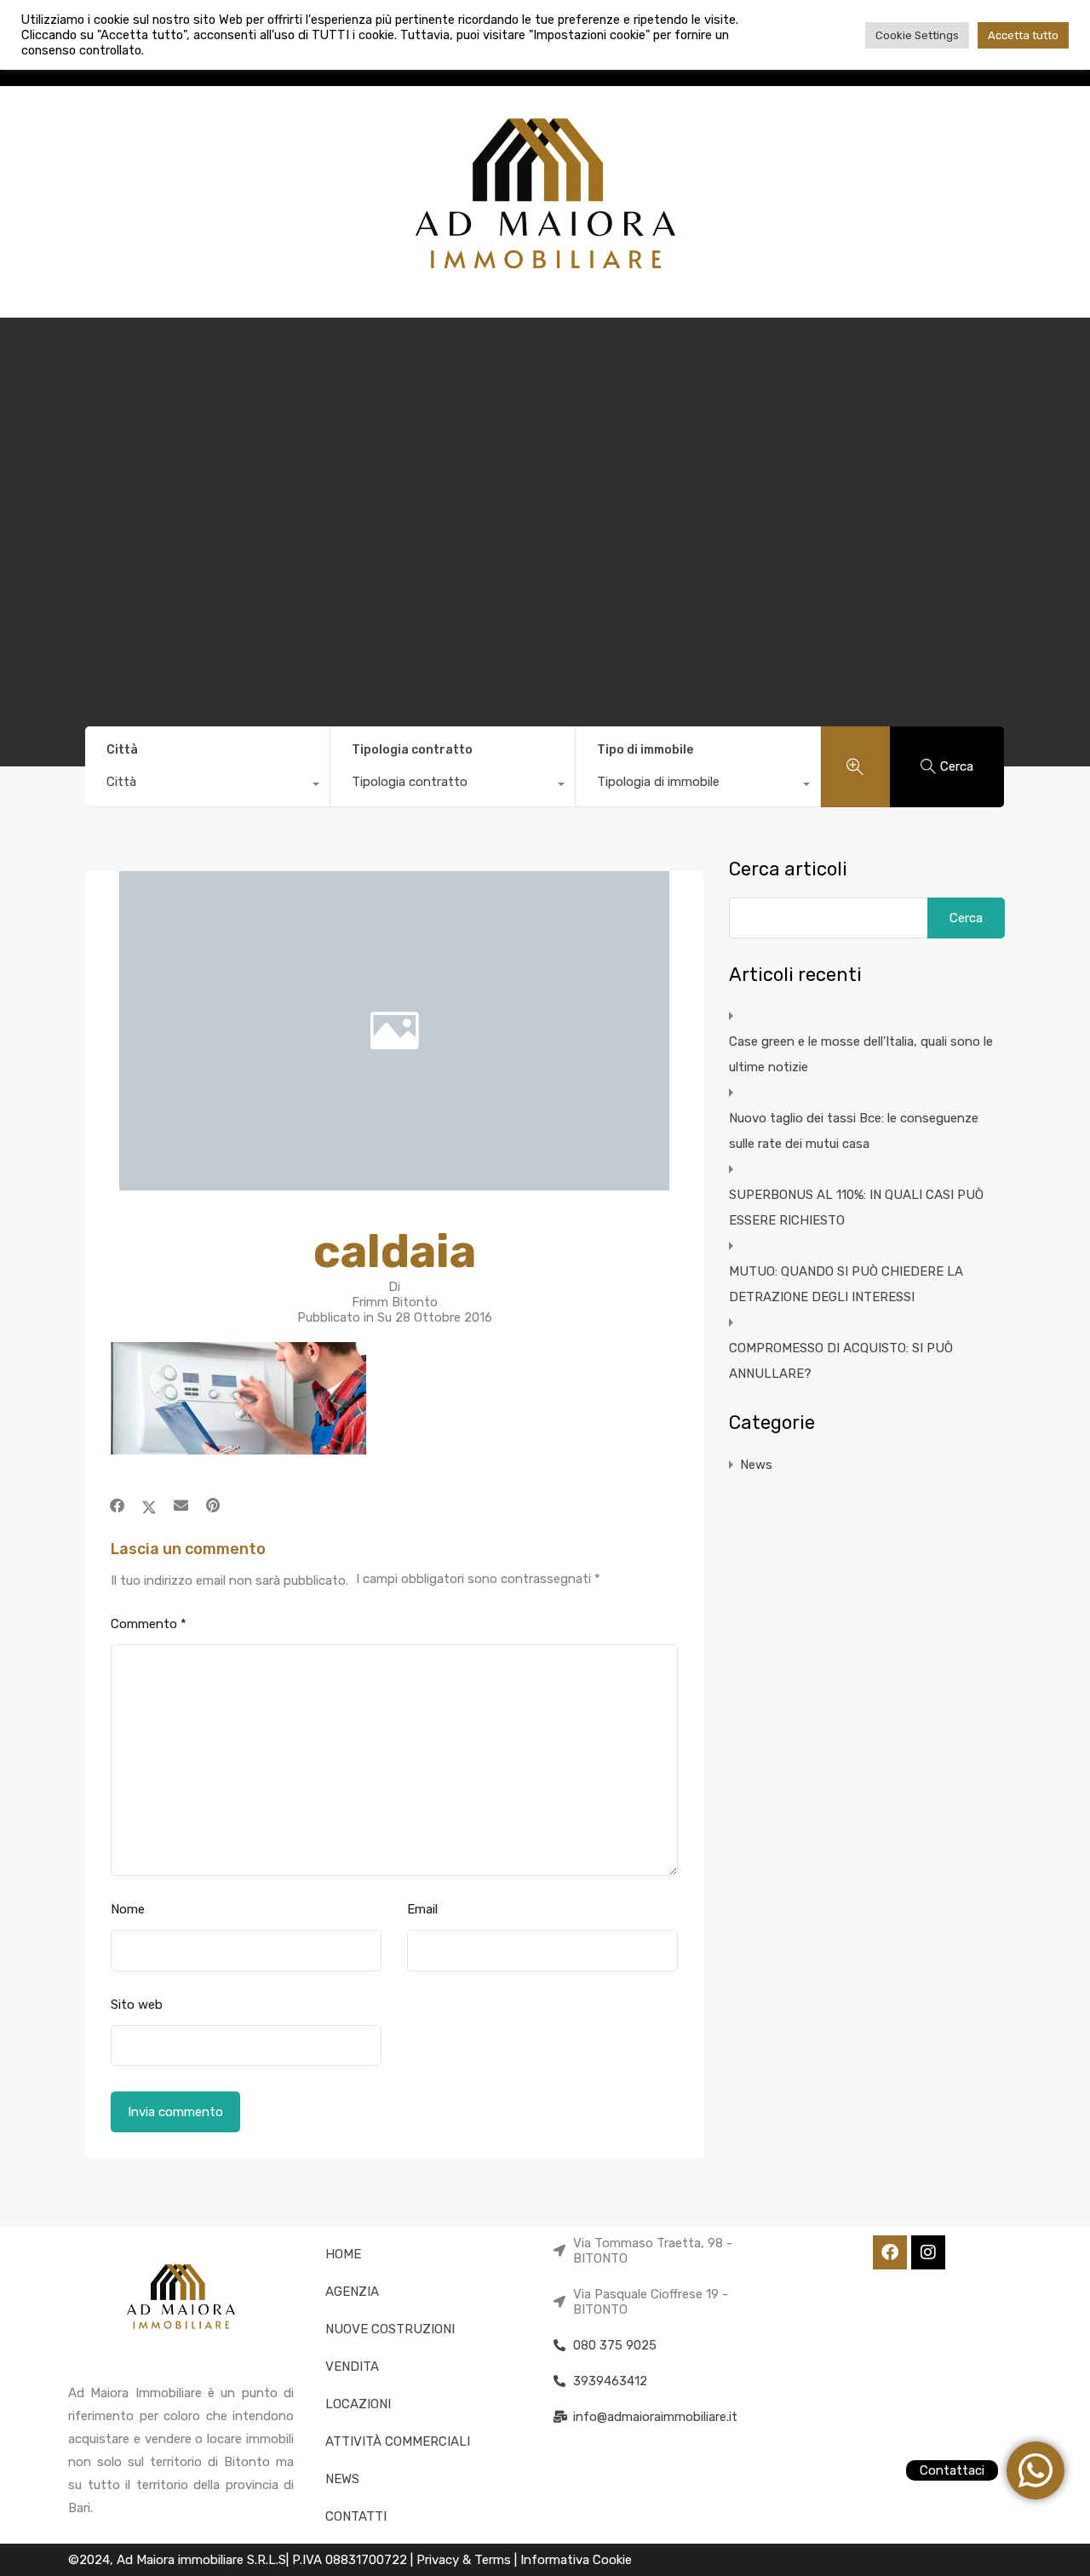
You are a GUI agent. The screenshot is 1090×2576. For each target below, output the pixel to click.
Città (122, 750)
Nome (128, 1909)
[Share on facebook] (117, 1506)
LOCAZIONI (358, 2404)
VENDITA (352, 2367)
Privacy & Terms (465, 2560)
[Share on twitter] (149, 1506)
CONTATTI (356, 2516)
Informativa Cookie (576, 2560)
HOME (343, 2254)
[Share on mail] (181, 1506)
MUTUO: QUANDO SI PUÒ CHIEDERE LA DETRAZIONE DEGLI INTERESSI (846, 1284)
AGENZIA (352, 2292)
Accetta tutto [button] (1023, 35)
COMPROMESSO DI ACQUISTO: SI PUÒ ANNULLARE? (841, 1361)
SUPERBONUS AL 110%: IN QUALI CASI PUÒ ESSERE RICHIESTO (856, 1208)
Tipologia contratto (412, 750)
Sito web (137, 2005)
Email (422, 1909)
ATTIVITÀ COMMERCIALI (398, 2441)
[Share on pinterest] (213, 1506)
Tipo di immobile (645, 750)
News (756, 1465)
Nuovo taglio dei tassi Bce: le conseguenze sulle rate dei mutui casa (854, 1131)
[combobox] (207, 786)
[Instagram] (928, 2252)
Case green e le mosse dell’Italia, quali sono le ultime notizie (861, 1054)
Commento (149, 1624)
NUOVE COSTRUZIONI (390, 2329)
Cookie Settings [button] (917, 35)
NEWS (342, 2479)
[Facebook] (890, 2252)
